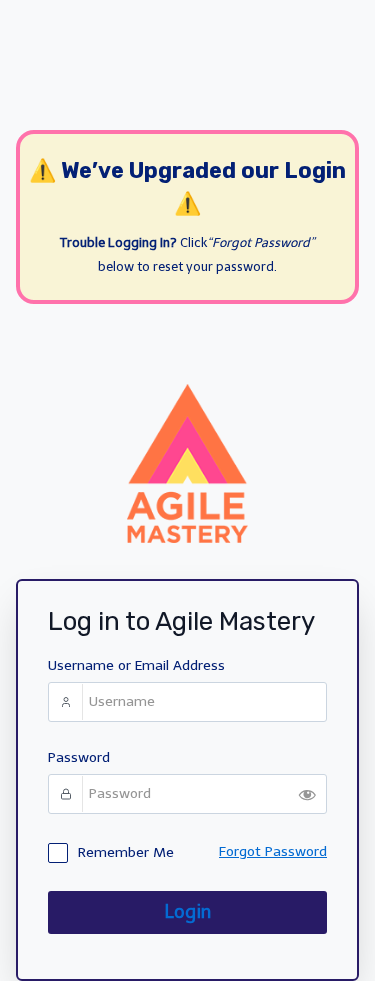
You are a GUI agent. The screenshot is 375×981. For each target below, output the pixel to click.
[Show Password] (307, 794)
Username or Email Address (136, 665)
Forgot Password (273, 851)
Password (79, 757)
